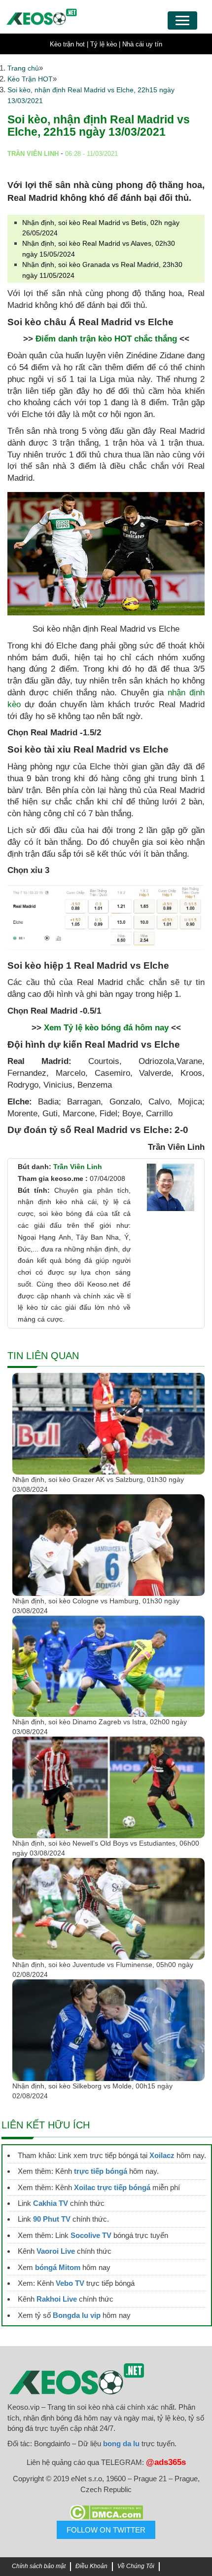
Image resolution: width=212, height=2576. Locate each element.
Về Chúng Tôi (136, 2566)
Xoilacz (162, 2155)
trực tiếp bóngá (101, 2171)
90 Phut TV (52, 2219)
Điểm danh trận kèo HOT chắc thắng (106, 339)
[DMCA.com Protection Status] (106, 2512)
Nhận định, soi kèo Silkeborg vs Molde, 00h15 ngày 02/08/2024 (92, 2091)
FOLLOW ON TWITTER (106, 2530)
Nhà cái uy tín (142, 44)
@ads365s (166, 2462)
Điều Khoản (91, 2566)
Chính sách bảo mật (39, 2566)
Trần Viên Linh (78, 1167)
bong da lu (121, 2443)
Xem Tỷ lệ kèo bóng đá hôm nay (106, 1028)
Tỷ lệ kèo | (105, 44)
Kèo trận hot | (69, 44)
